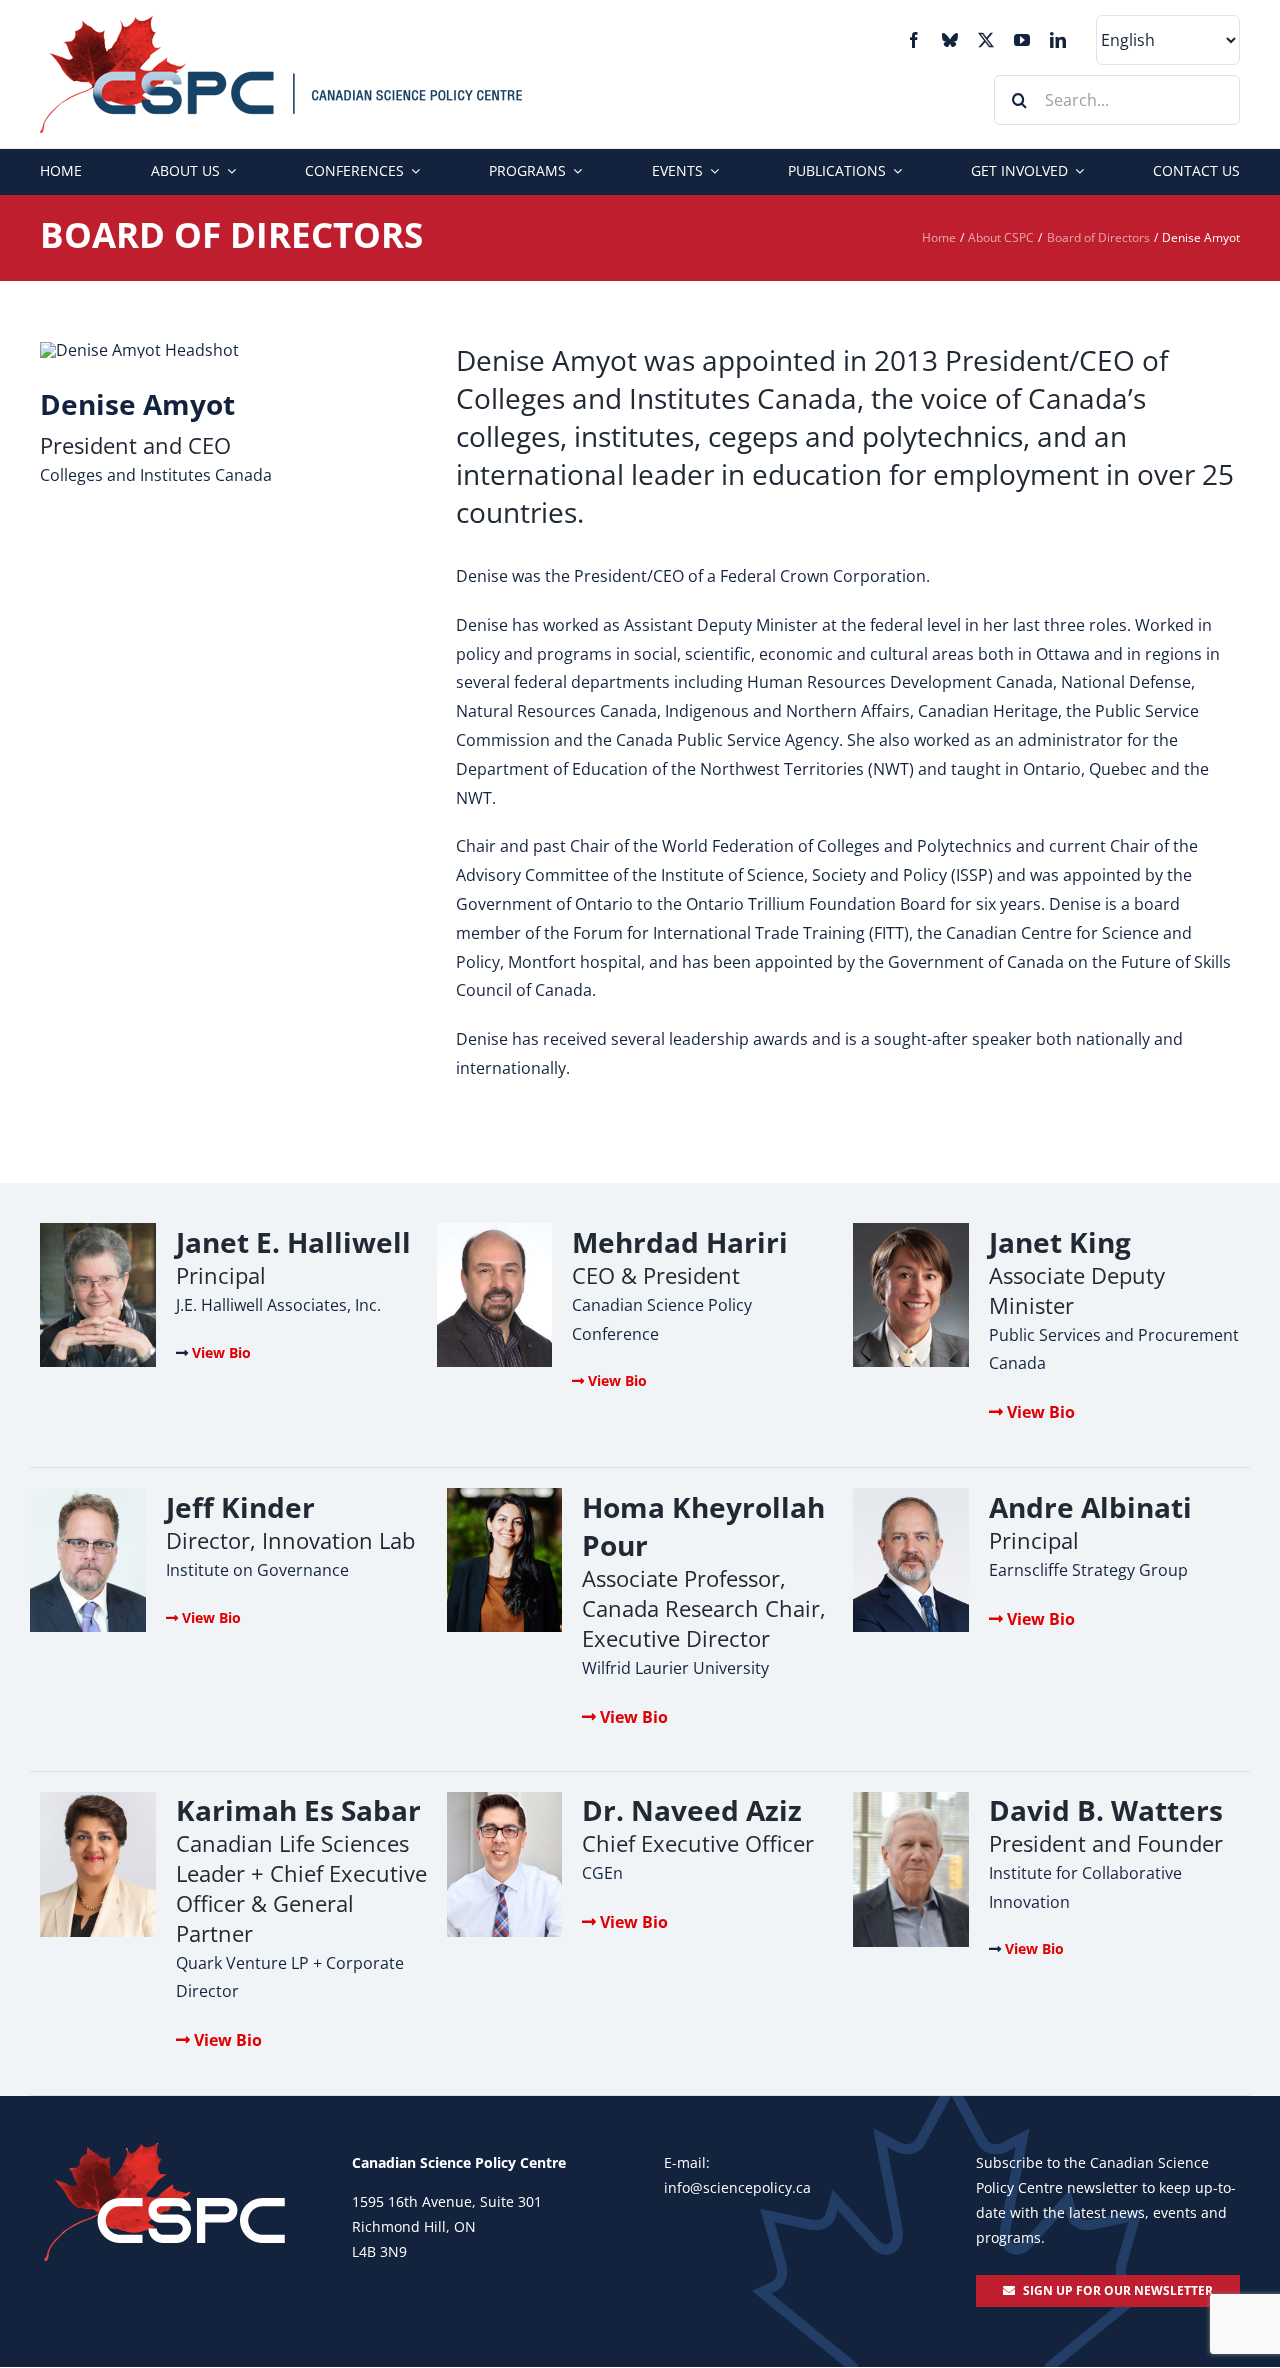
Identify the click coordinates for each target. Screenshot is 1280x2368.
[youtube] (1022, 40)
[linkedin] (1058, 40)
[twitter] (986, 40)
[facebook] (914, 40)
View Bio (221, 1352)
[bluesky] (950, 40)
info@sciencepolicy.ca (737, 2187)
